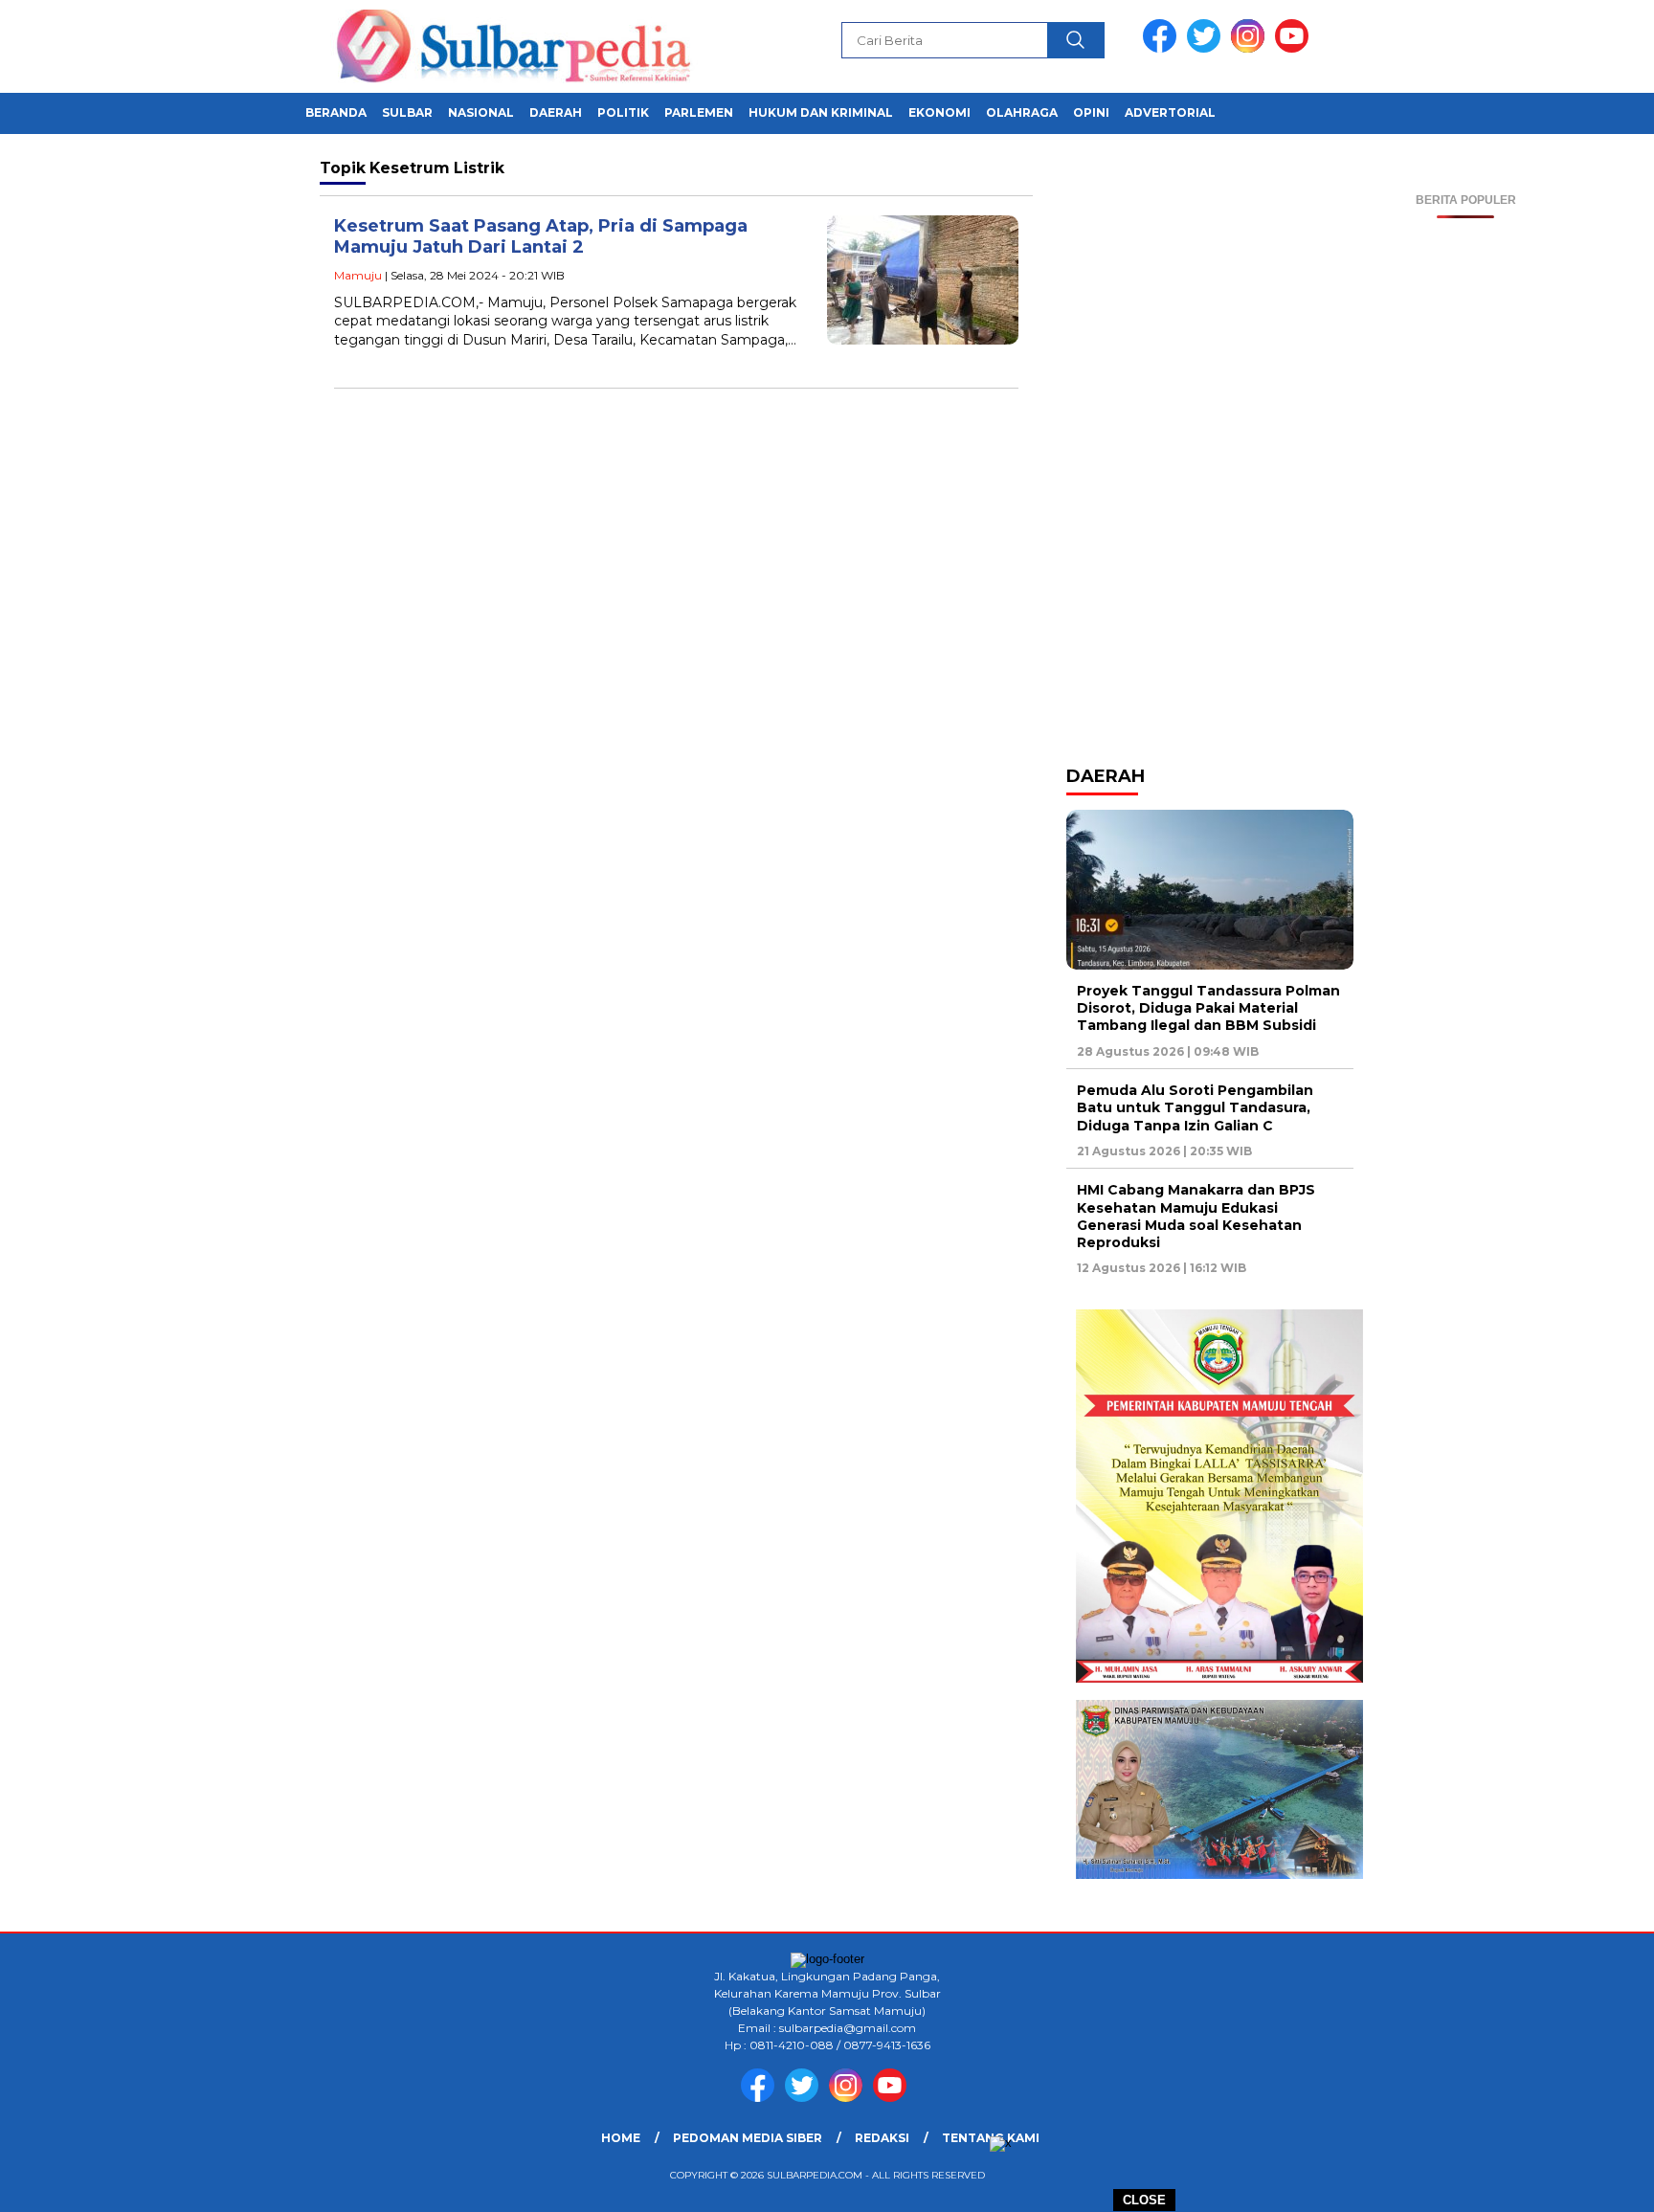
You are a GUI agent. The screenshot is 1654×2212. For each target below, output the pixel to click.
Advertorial (1170, 112)
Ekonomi (939, 112)
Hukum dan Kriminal (821, 112)
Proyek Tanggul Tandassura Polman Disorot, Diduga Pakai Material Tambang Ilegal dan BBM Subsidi (1208, 1008)
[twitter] (1207, 48)
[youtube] (1295, 48)
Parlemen (699, 112)
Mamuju (358, 275)
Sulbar (407, 112)
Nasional (481, 112)
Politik (623, 112)
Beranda (336, 112)
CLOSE (1144, 2200)
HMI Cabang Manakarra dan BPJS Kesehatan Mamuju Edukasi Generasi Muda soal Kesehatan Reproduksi (1196, 1216)
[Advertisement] (1466, 505)
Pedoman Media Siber (748, 2138)
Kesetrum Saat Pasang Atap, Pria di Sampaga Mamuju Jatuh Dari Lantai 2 (541, 237)
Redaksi (882, 2138)
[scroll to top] (1588, 2182)
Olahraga (1022, 112)
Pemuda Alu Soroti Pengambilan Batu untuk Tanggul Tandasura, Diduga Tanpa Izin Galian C (1195, 1107)
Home (621, 2138)
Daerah (556, 112)
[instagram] (1251, 48)
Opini (1091, 112)
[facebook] (1163, 48)
